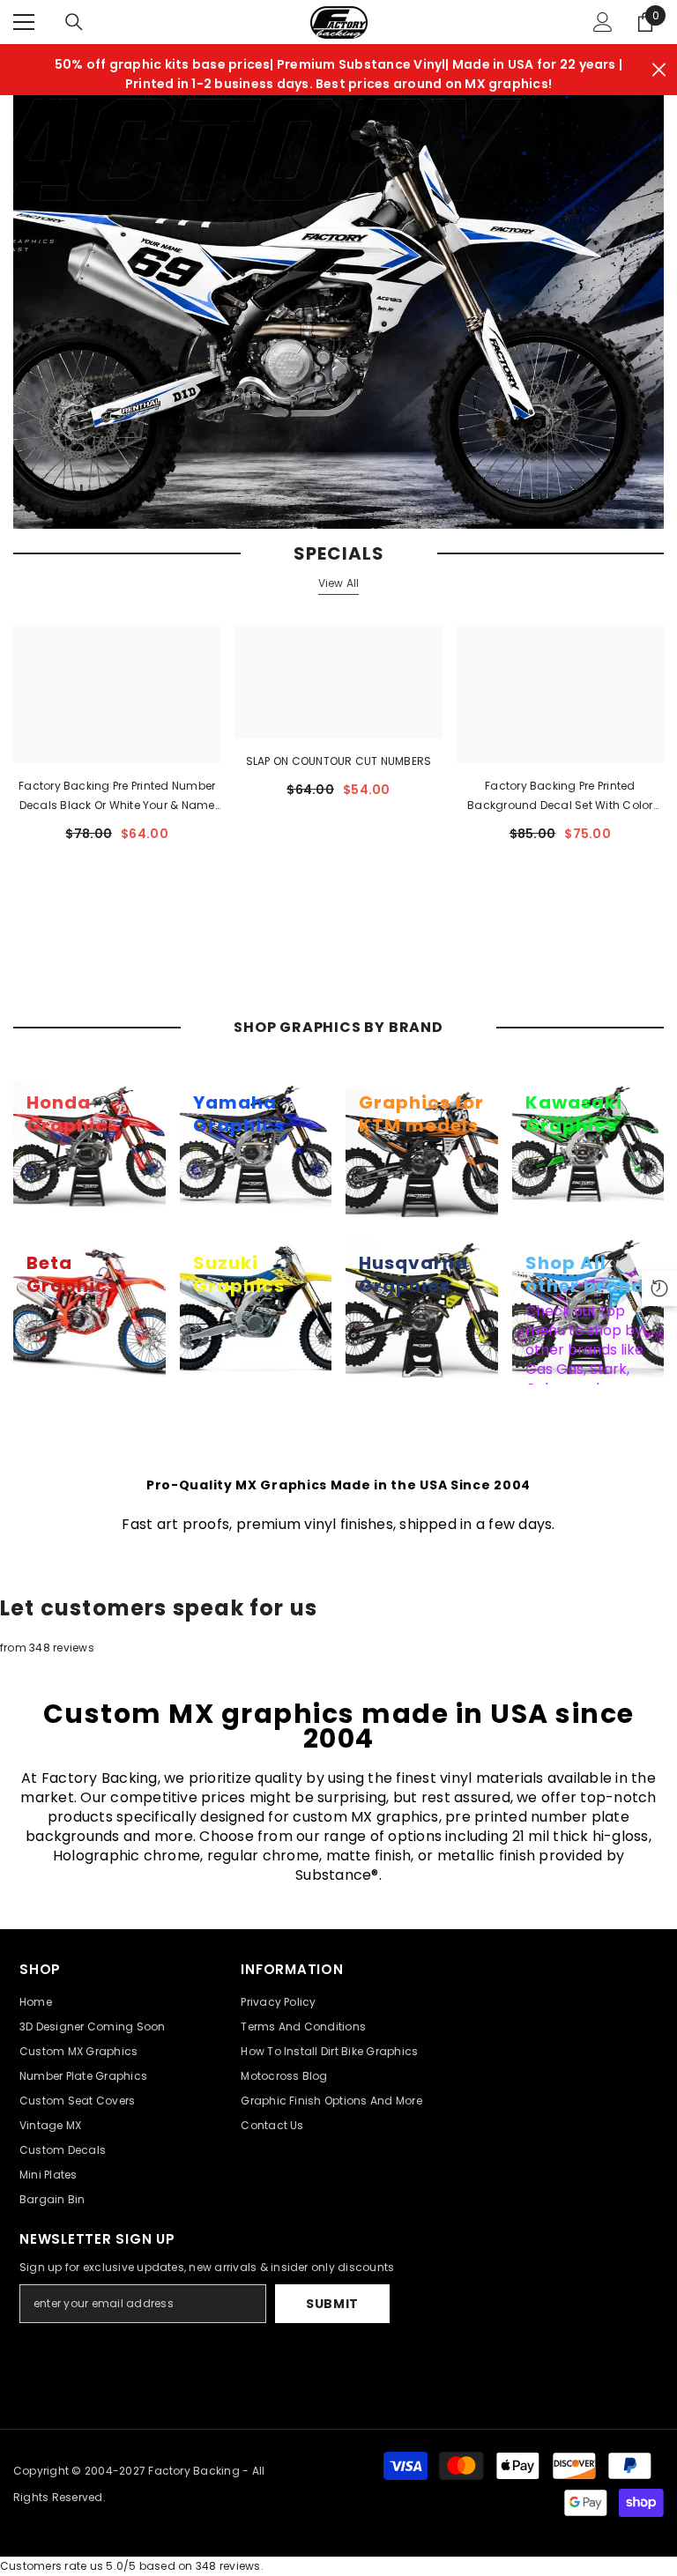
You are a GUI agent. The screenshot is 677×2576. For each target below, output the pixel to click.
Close (659, 70)
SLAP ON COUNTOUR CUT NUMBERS (339, 761)
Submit (332, 2304)
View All (339, 583)
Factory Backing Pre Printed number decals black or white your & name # (117, 797)
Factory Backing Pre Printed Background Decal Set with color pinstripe (560, 797)
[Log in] (603, 22)
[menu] (24, 22)
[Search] (74, 22)
